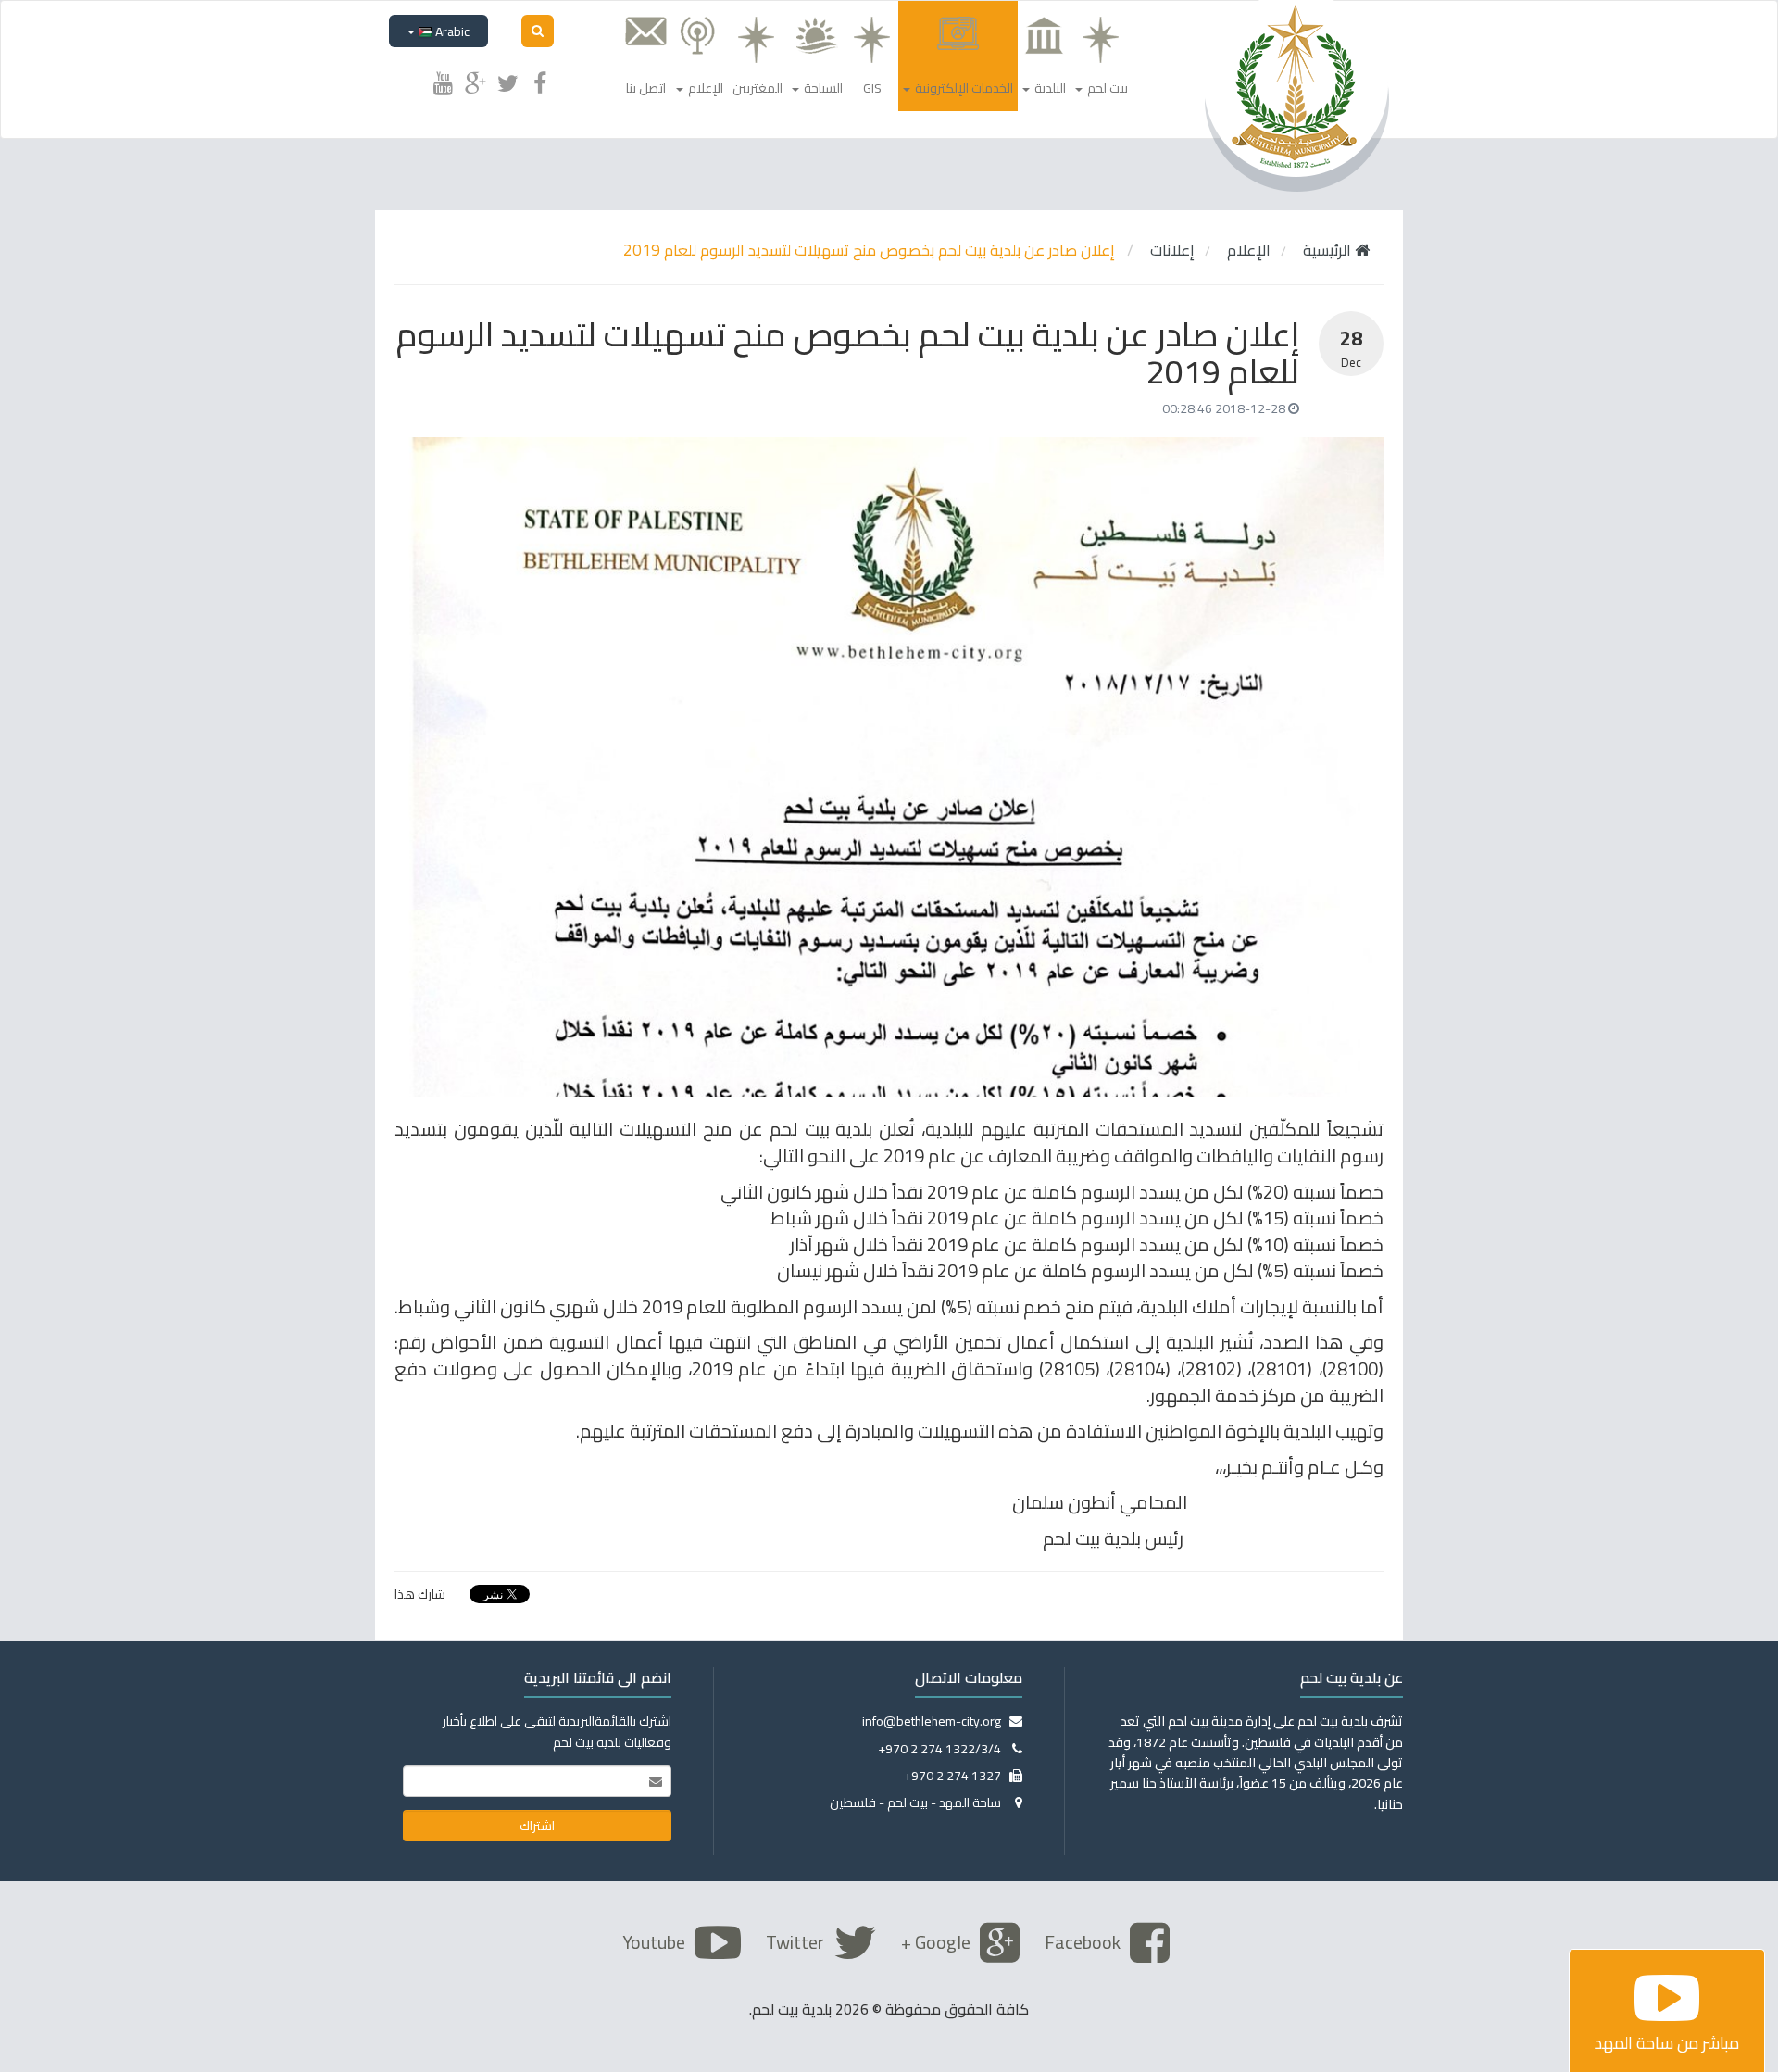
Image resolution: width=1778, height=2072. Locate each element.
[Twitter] (507, 81)
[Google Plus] (475, 81)
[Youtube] (443, 81)
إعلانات (1172, 250)
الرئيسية (1329, 250)
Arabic (451, 31)
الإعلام (1249, 250)
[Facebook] (540, 81)
